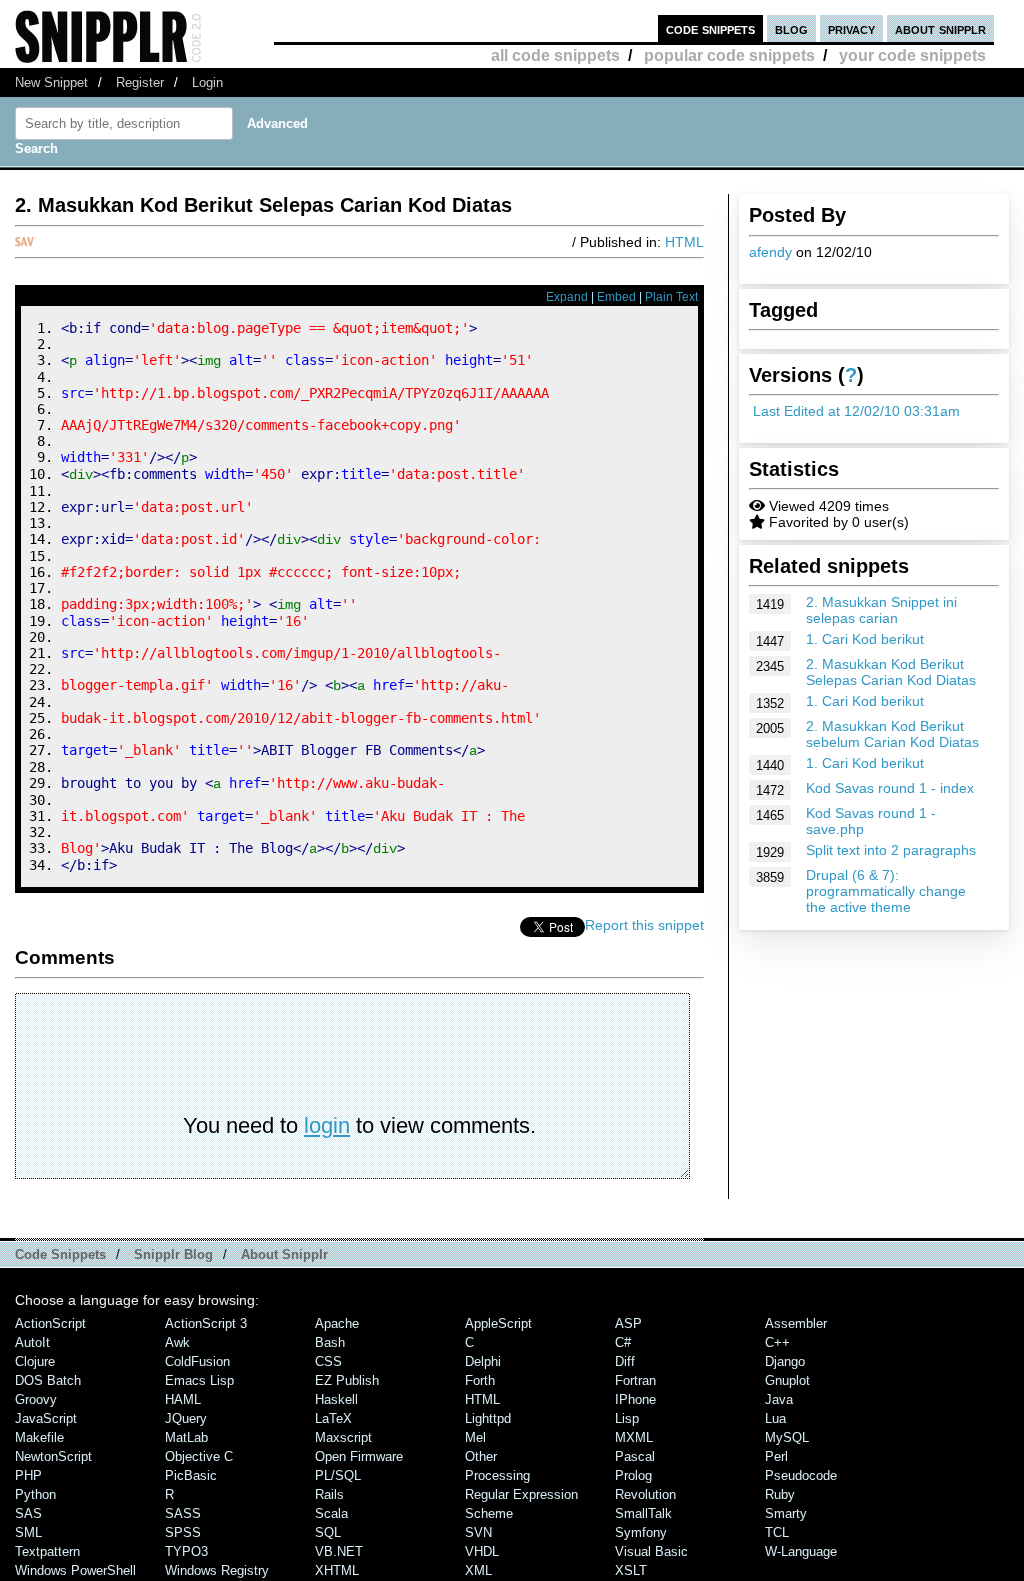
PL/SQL (338, 1475)
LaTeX (333, 1418)
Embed (616, 297)
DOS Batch (48, 1380)
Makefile (39, 1437)
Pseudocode (801, 1475)
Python (35, 1494)
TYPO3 (186, 1551)
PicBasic (191, 1475)
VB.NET (339, 1551)
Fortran (635, 1380)
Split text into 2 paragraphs (891, 850)
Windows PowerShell (75, 1570)
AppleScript (498, 1323)
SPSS (183, 1532)
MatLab (186, 1437)
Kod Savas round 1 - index (890, 788)
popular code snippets (729, 55)
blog (791, 28)
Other (481, 1456)
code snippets (710, 28)
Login (207, 82)
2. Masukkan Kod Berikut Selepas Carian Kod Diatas (891, 672)
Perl (776, 1456)
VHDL (482, 1551)
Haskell (336, 1399)
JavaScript (46, 1418)
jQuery (186, 1418)
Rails (329, 1494)
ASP (628, 1323)
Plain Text (671, 297)
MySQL (787, 1437)
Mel (475, 1437)
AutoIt (32, 1342)
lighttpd (488, 1418)
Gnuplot (787, 1380)
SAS (28, 1513)
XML (478, 1570)
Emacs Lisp (199, 1380)
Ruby (780, 1494)
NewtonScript (53, 1456)
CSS (328, 1361)
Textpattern (47, 1551)
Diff (625, 1361)
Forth (480, 1380)
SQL (328, 1532)
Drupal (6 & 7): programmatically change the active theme (886, 891)
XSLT (631, 1570)
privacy (851, 28)
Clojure (35, 1361)
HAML (183, 1399)
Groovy (36, 1399)
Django (785, 1361)
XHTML (337, 1570)
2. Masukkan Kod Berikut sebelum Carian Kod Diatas (892, 734)
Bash (330, 1342)
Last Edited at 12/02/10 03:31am (856, 411)
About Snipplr (284, 1254)
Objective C (199, 1456)
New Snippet (51, 82)
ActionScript (50, 1323)
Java (779, 1399)
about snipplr (940, 28)
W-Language (801, 1551)
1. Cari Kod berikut (865, 639)
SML (28, 1532)
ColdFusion (197, 1361)
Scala (331, 1513)
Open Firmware (359, 1456)
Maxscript (343, 1437)
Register (140, 82)
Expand (567, 297)
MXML (634, 1437)
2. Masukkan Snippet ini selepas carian (881, 610)
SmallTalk (643, 1513)
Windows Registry (217, 1570)
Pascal (635, 1456)
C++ (777, 1342)
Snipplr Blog (173, 1254)
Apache (337, 1323)
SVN (478, 1532)
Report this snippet (644, 925)
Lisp (627, 1418)
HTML (684, 242)
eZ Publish (347, 1380)
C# (623, 1342)
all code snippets (555, 55)
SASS (183, 1513)
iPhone (635, 1399)
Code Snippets (60, 1254)
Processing (497, 1475)
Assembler (796, 1323)
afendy (770, 252)
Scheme (489, 1513)
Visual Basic (651, 1551)
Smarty (786, 1513)
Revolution (645, 1494)
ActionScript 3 (206, 1323)
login (327, 1125)
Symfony (641, 1532)
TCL (777, 1532)
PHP (28, 1475)
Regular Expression (521, 1494)
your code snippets (912, 55)
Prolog (633, 1475)
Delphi (483, 1361)
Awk (177, 1342)
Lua (775, 1418)
